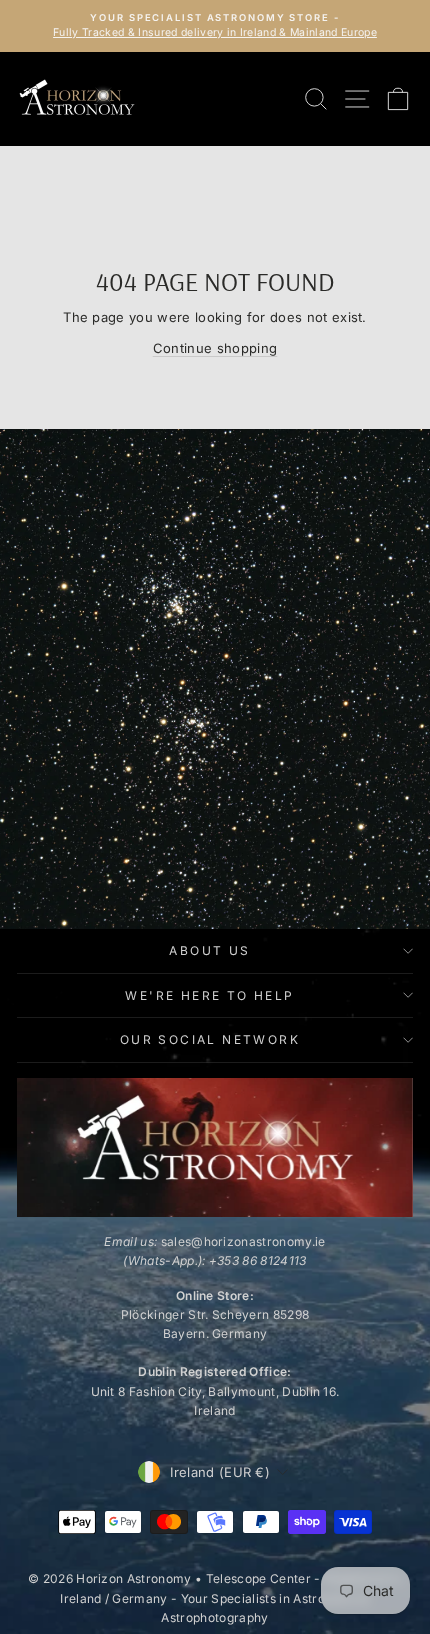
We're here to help (209, 995)
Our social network (210, 1039)
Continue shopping (215, 348)
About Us (209, 950)
